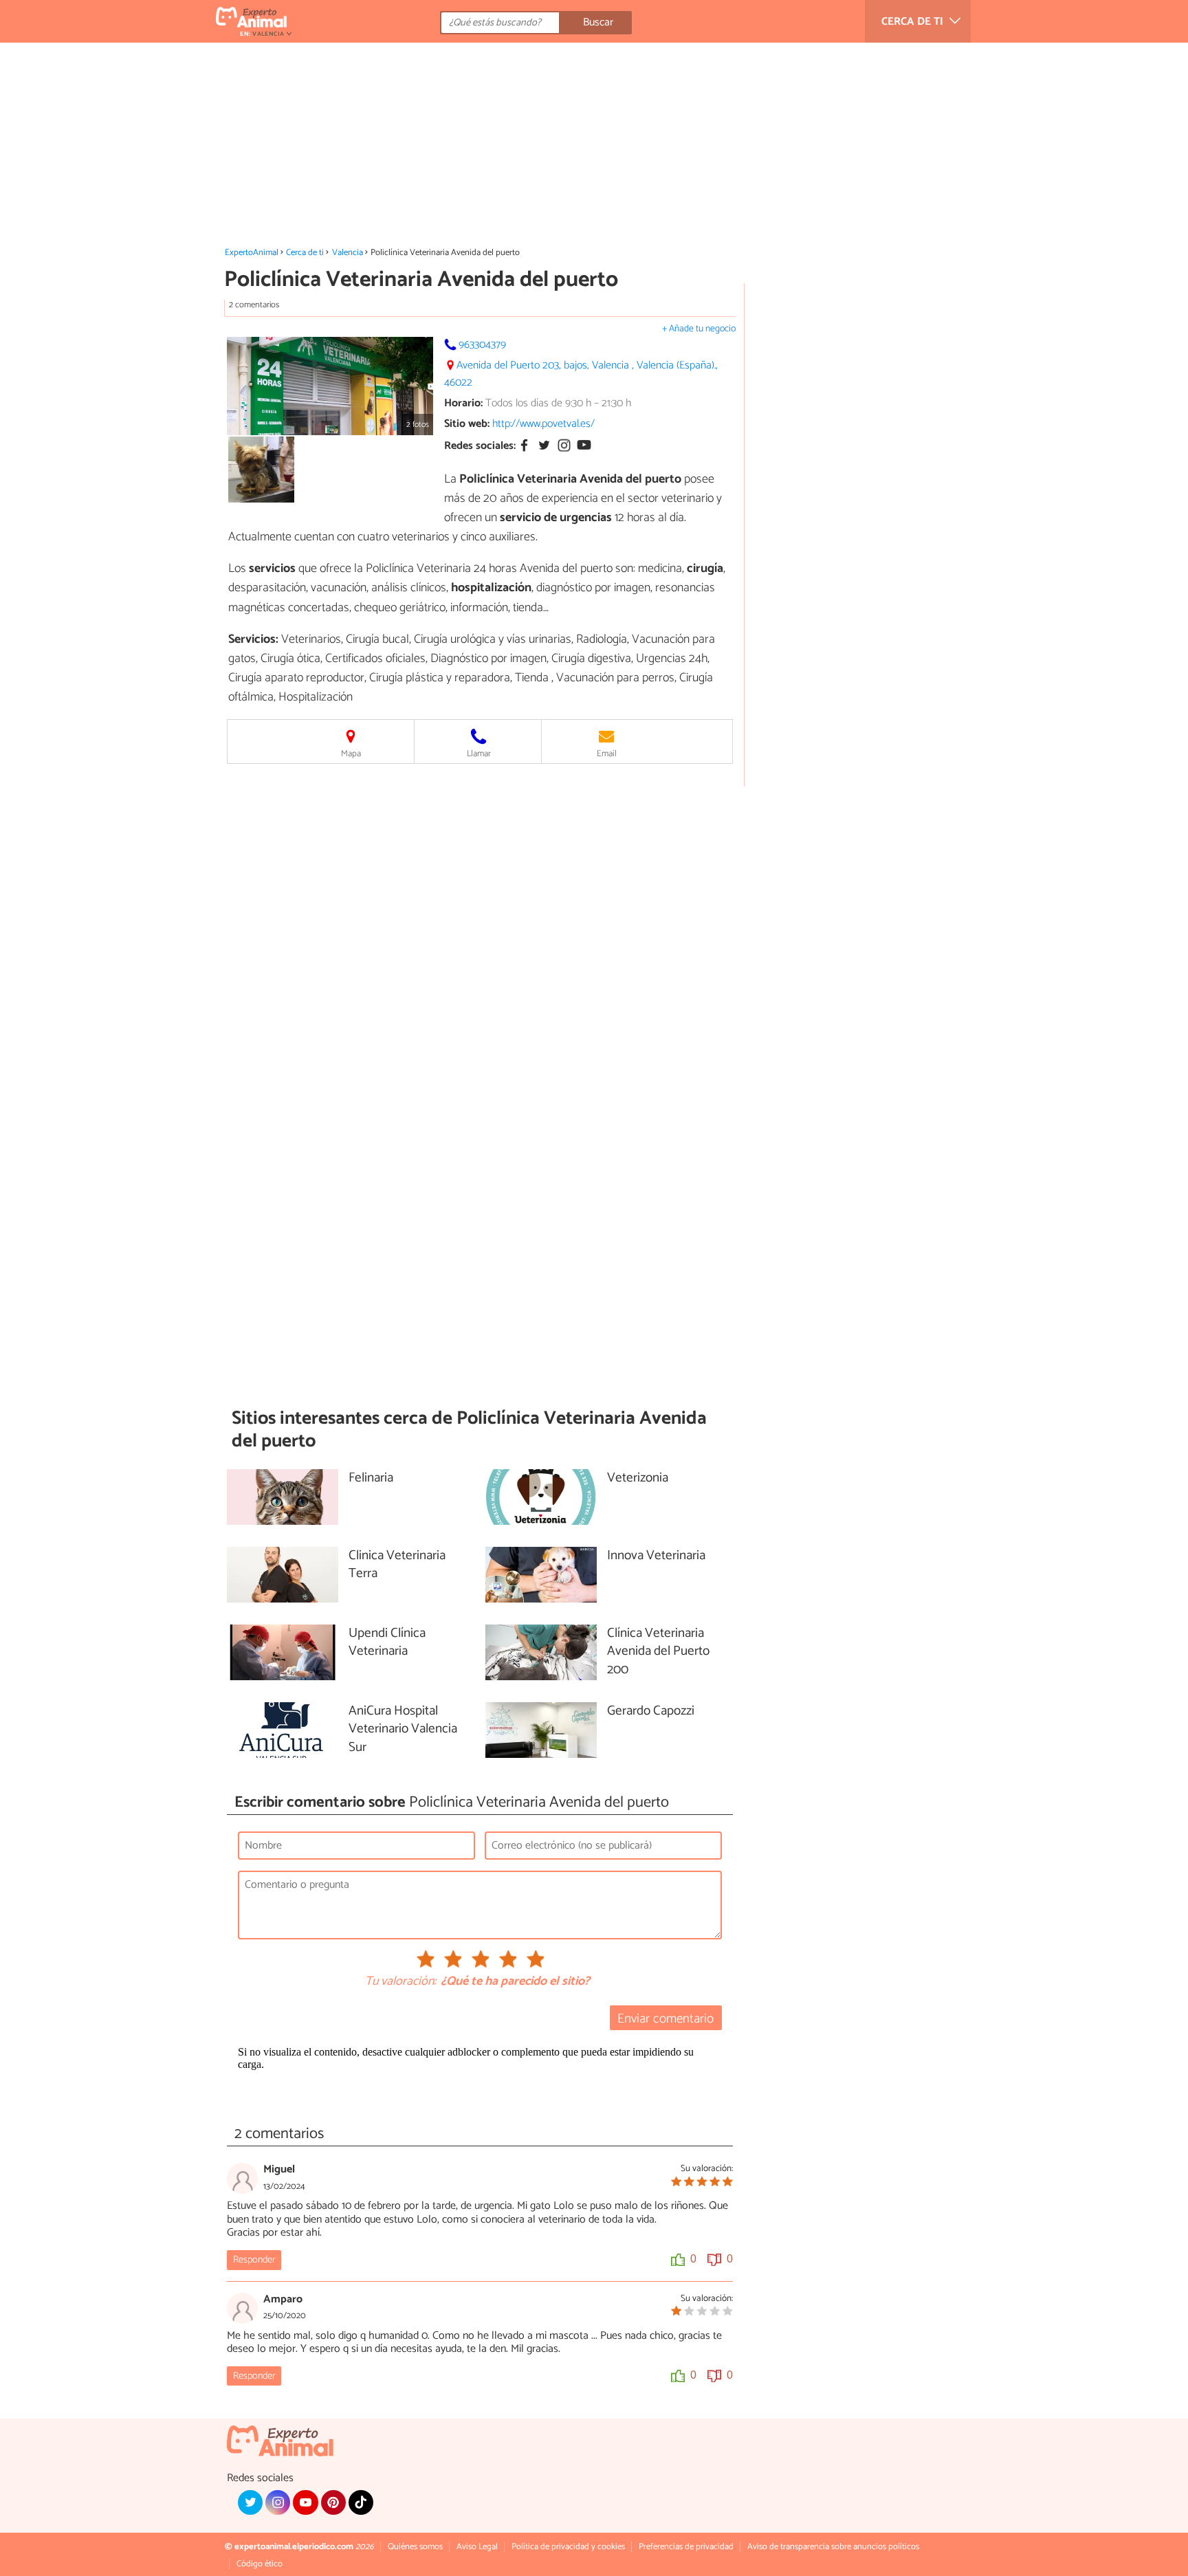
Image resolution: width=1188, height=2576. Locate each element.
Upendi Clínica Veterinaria (387, 1643)
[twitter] (250, 2502)
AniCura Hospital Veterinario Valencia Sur (403, 1730)
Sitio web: (467, 424)
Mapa (351, 754)
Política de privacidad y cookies (568, 2547)
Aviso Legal (477, 2547)
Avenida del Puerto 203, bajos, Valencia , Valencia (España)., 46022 (581, 374)
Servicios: (253, 639)
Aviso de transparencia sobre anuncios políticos (833, 2547)
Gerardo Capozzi (651, 1711)
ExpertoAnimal (252, 253)
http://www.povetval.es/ (543, 424)
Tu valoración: (400, 1982)
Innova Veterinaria (656, 1556)
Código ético (260, 2564)
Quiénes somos (415, 2547)
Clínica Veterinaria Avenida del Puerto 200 (658, 1652)
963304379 (482, 345)
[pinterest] (333, 2502)
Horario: (463, 403)
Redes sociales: (480, 447)
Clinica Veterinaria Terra (397, 1565)
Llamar (479, 754)
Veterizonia (638, 1478)
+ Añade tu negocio (699, 329)
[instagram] (278, 2502)
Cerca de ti (305, 253)
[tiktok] (361, 2502)
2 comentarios (254, 305)
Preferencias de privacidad (686, 2547)
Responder (254, 2260)
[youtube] (305, 2502)
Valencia (348, 253)
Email (607, 754)
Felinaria (371, 1478)
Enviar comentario (665, 2019)
